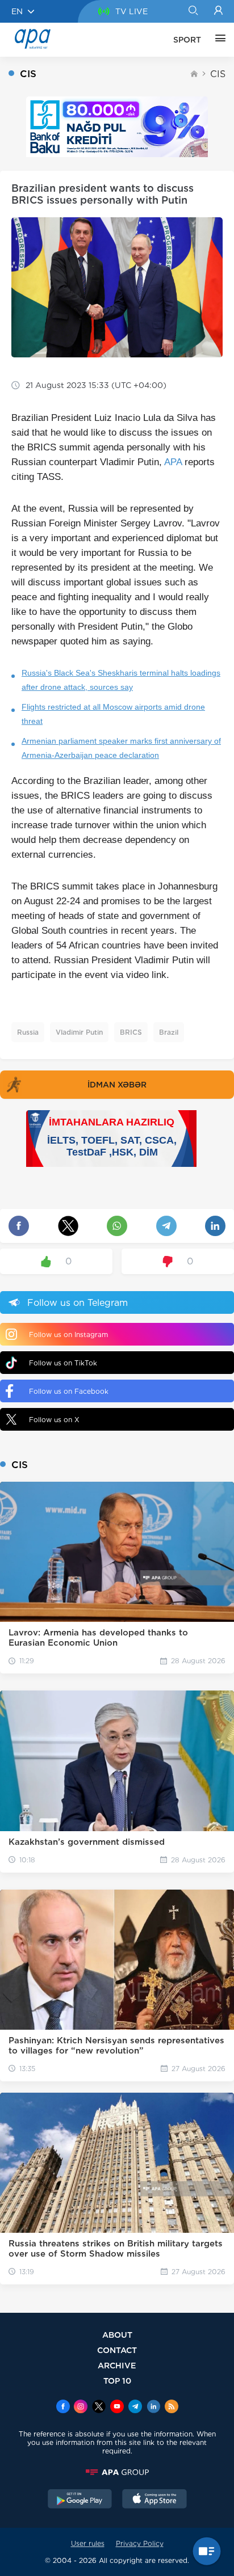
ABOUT (117, 2335)
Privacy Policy (140, 2543)
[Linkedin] (153, 2408)
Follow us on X (54, 1420)
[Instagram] (81, 2408)
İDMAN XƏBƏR (117, 1085)
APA (173, 462)
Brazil (169, 1032)
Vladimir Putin (79, 1032)
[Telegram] (135, 2408)
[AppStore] (154, 2500)
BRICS (131, 1032)
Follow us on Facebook (69, 1391)
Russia (28, 1032)
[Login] (218, 11)
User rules (88, 2543)
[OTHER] (218, 40)
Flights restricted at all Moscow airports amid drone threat (113, 714)
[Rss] (172, 2408)
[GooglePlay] (80, 2500)
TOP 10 (117, 2381)
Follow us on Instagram (68, 1335)
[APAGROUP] (117, 2472)
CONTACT (117, 2350)
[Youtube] (117, 2408)
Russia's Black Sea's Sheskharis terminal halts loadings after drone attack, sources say (121, 680)
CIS (218, 74)
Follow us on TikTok (63, 1363)
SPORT (187, 40)
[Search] (193, 11)
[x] (99, 2408)
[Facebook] (63, 2408)
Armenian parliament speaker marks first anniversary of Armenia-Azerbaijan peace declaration (121, 748)
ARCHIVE (117, 2365)
